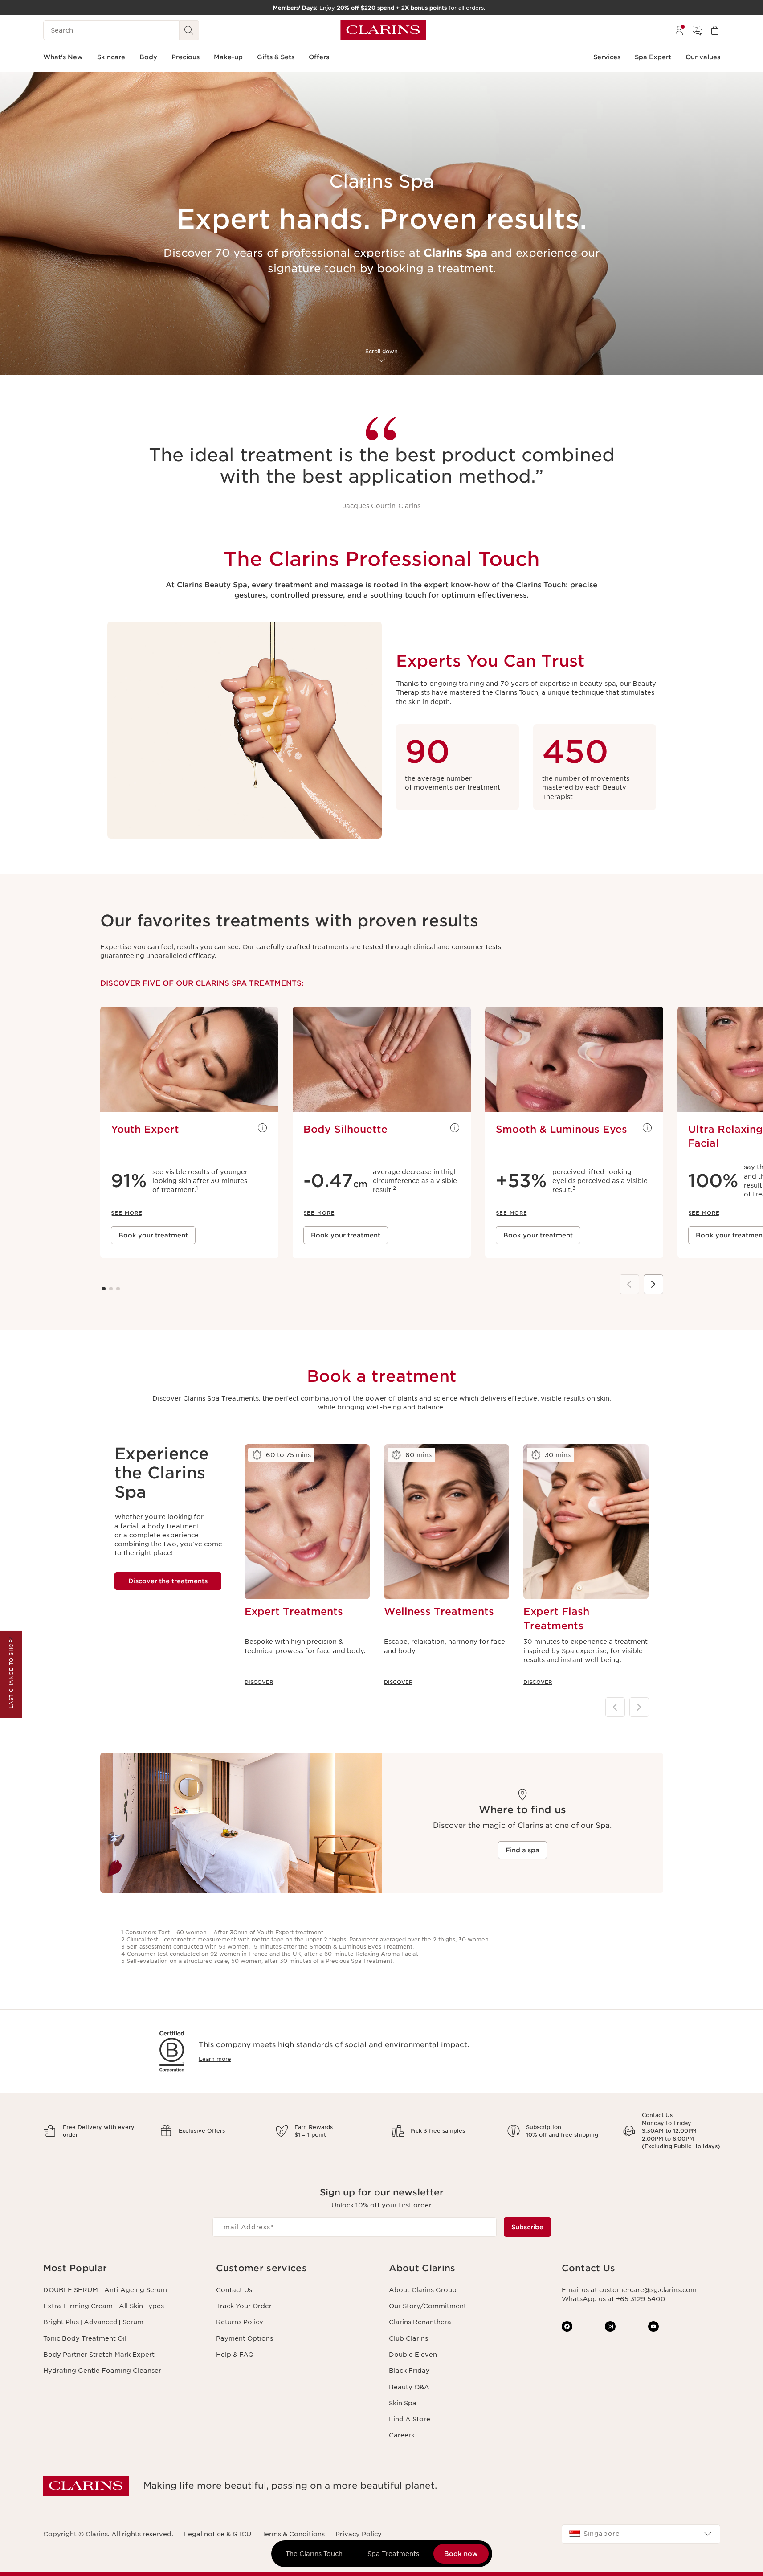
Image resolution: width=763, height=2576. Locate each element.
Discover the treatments (168, 1581)
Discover (259, 1682)
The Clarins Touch (314, 2554)
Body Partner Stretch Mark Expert (99, 2355)
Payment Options (245, 2338)
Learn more (215, 2059)
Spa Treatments (393, 2554)
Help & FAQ (235, 2355)
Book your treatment (153, 1235)
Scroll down (381, 351)
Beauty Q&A (409, 2387)
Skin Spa (403, 2403)
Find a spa (522, 1850)
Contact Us (234, 2290)
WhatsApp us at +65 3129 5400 (614, 2299)
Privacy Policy (359, 2534)
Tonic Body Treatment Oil (85, 2338)
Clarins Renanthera (420, 2322)
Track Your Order (244, 2306)
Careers (402, 2435)
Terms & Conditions (293, 2534)
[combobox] (641, 2534)
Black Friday (409, 2371)
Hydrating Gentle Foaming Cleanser (102, 2371)
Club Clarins (408, 2338)
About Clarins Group (423, 2290)
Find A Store (410, 2419)
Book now (461, 2554)
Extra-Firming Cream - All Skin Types (104, 2306)
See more (262, 1128)
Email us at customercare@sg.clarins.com (629, 2290)
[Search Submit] (189, 30)
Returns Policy (240, 2322)
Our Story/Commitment (428, 2306)
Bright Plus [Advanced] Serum (93, 2322)
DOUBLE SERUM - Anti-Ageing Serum (105, 2290)
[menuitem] (679, 30)
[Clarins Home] (383, 30)
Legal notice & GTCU (218, 2534)
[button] (122, 2268)
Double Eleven (413, 2355)
